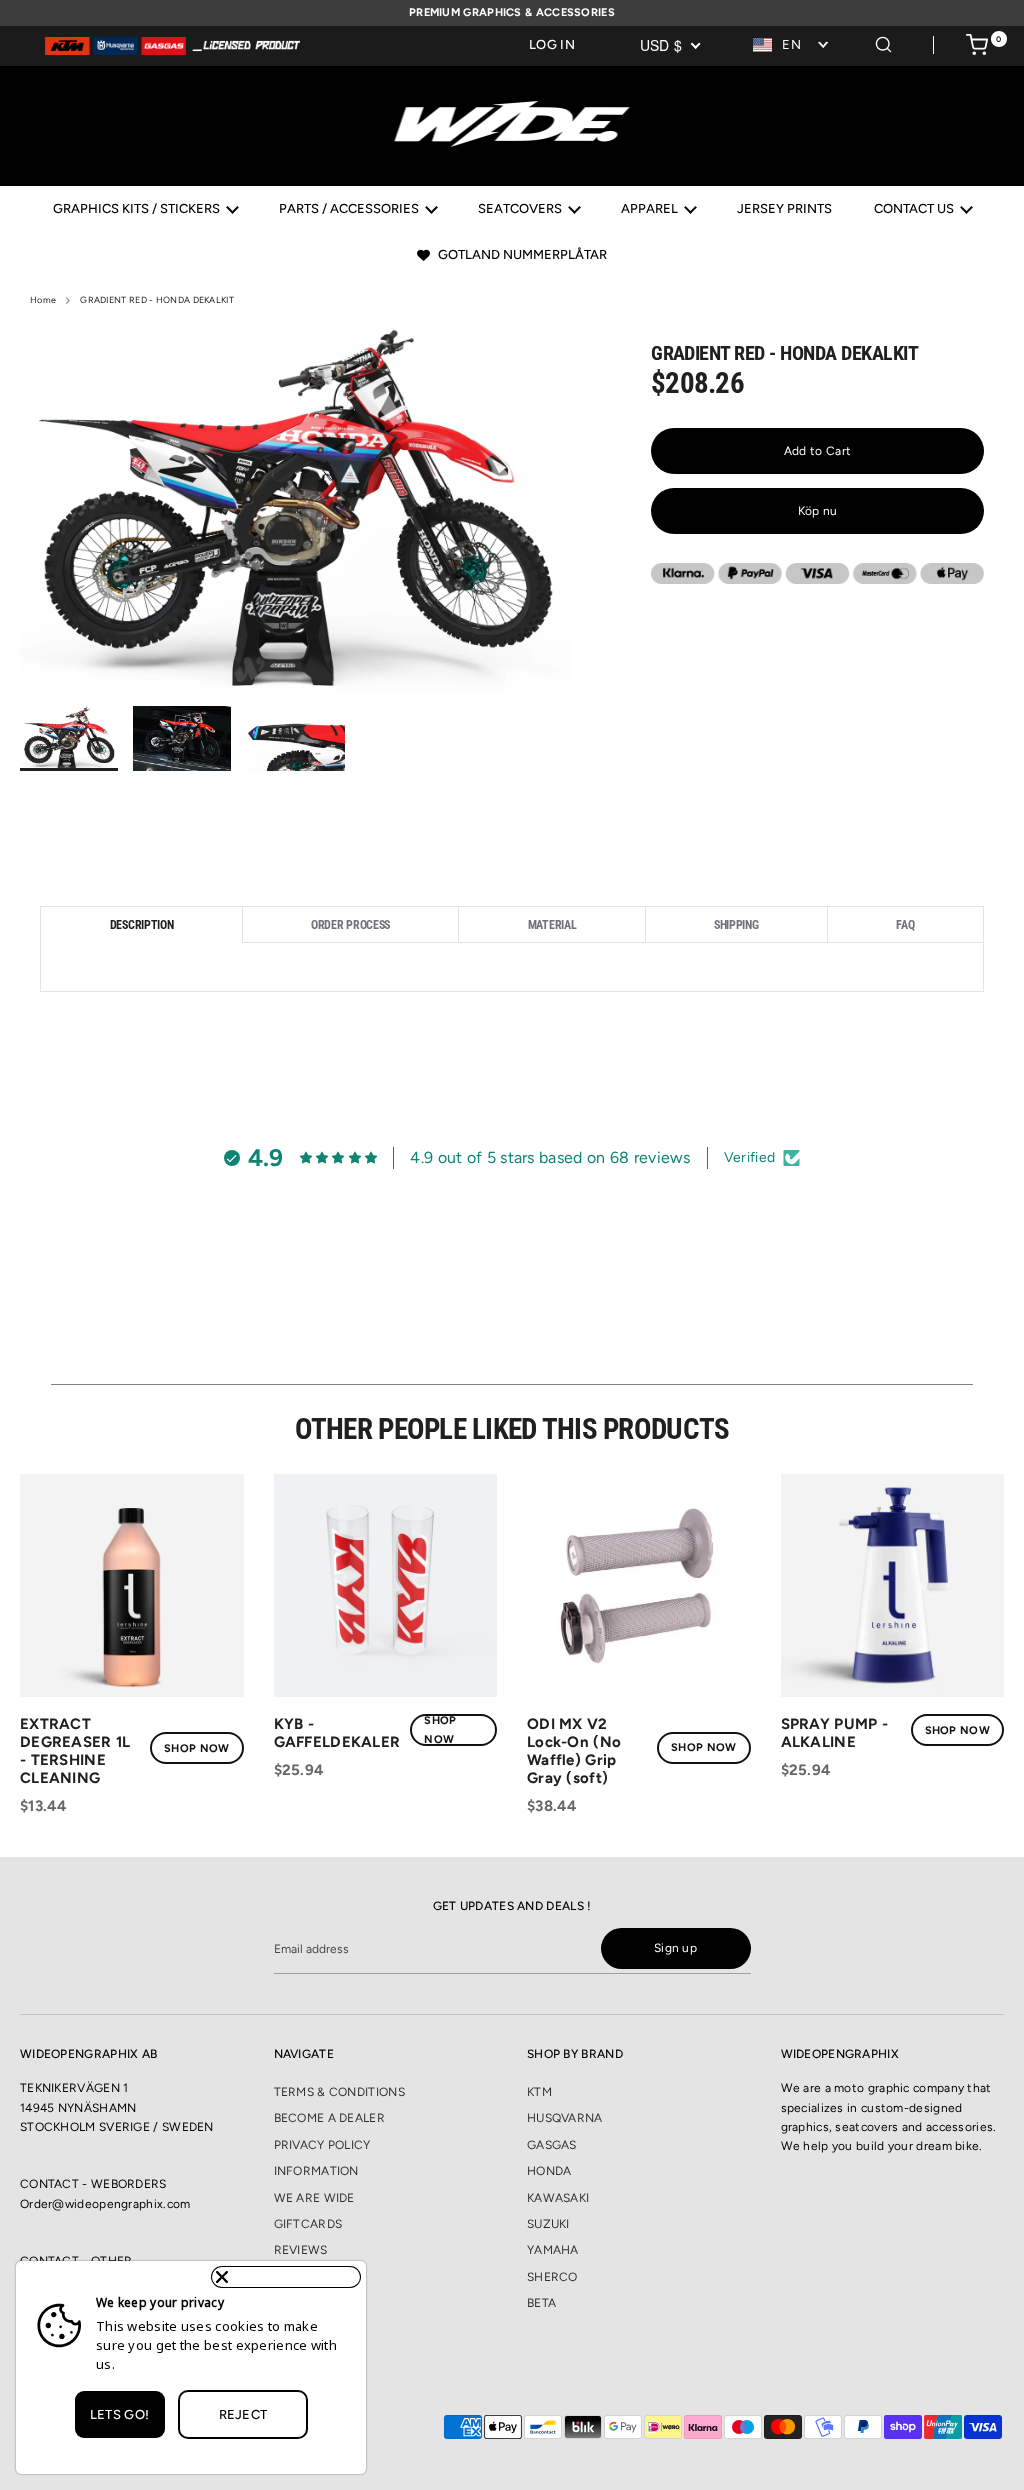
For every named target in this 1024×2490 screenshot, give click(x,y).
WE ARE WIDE (314, 2198)
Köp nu (818, 511)
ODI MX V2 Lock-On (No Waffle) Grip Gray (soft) (574, 1751)
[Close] (286, 2277)
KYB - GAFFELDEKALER (337, 1733)
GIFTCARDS (308, 2224)
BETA (541, 2303)
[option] (296, 514)
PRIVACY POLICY (322, 2145)
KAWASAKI (558, 2198)
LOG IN (552, 44)
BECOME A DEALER (330, 2118)
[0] (977, 48)
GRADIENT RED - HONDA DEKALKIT (157, 299)
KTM (539, 2092)
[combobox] (792, 45)
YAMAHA (553, 2250)
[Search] (883, 41)
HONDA (549, 2171)
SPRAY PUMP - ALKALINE (835, 1733)
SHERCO (552, 2277)
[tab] (141, 924)
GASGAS (552, 2145)
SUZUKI (548, 2224)
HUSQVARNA (565, 2118)
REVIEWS (301, 2250)
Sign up (675, 1948)
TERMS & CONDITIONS (339, 2092)
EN (791, 44)
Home (43, 299)
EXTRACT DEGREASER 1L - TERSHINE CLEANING (75, 1751)
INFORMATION (316, 2171)
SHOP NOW (196, 1748)
